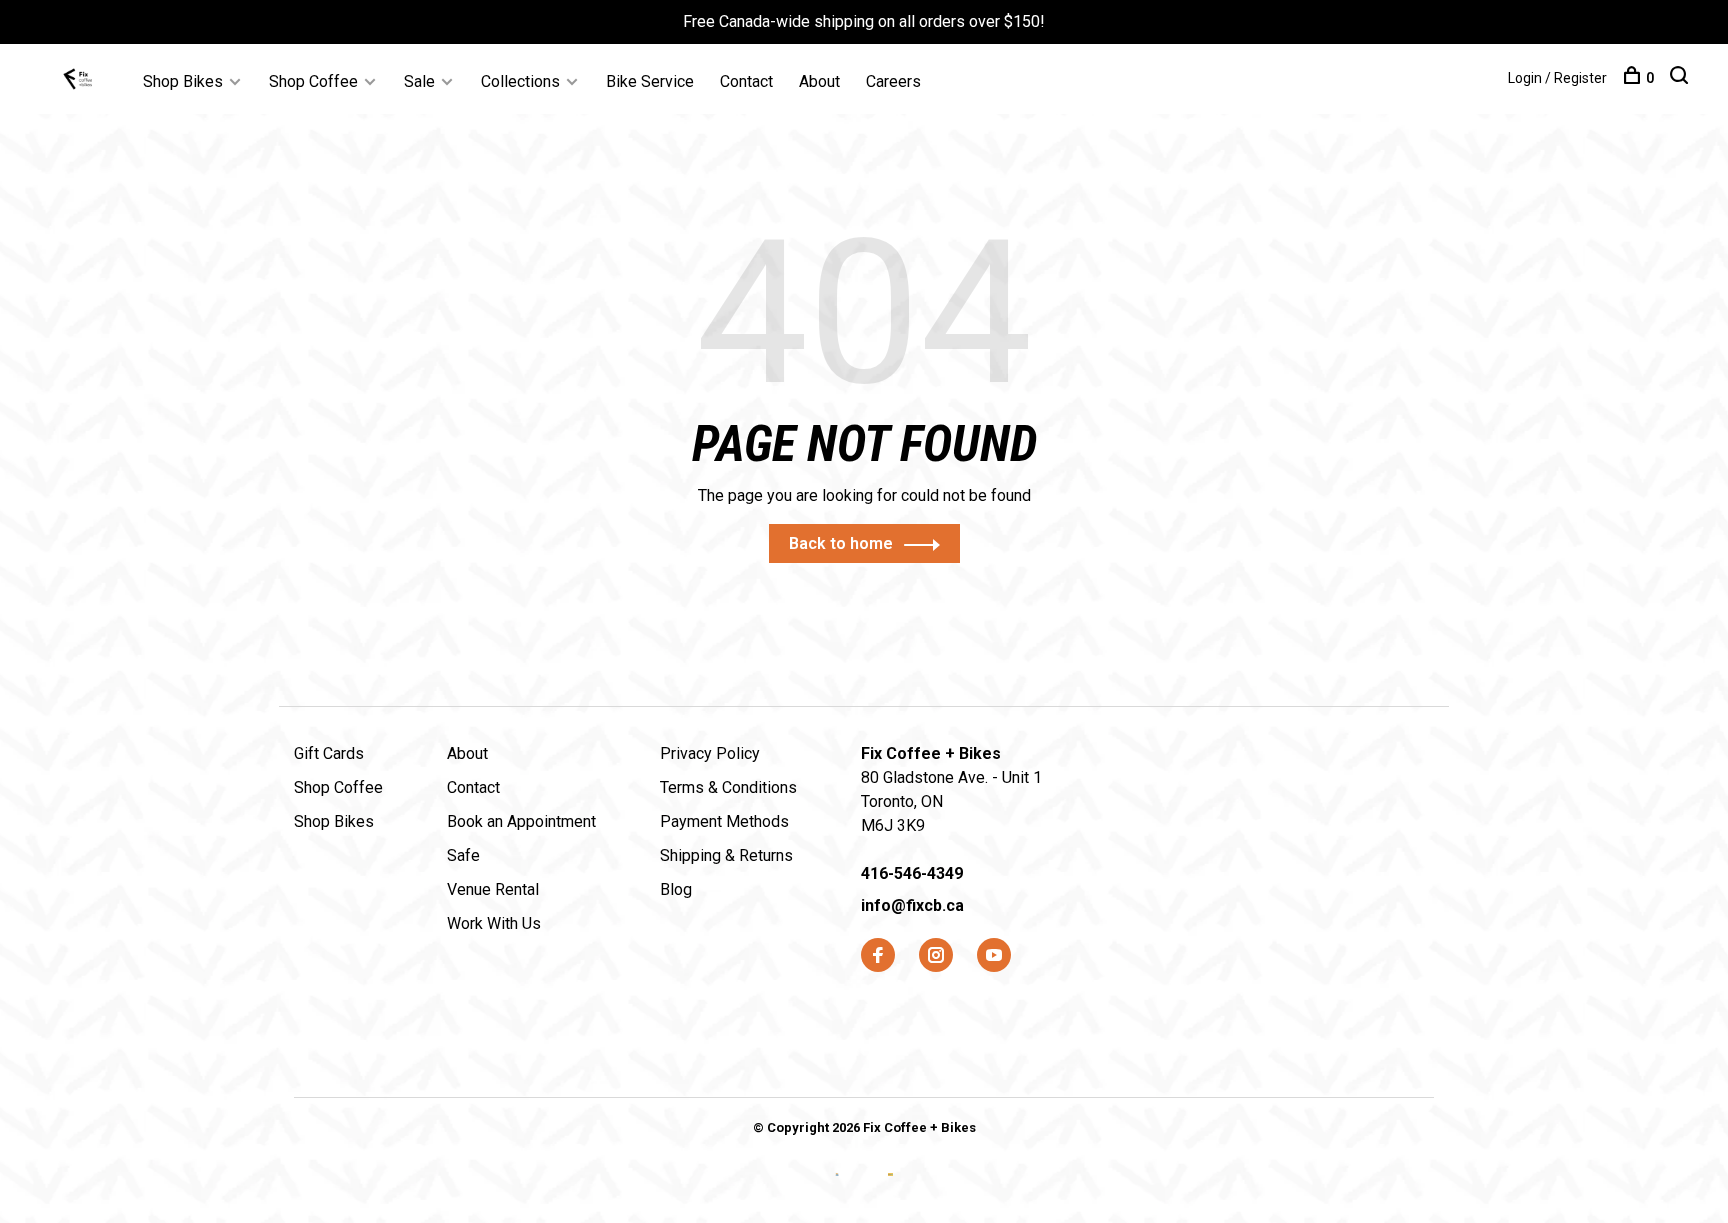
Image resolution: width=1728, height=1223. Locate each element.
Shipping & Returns (726, 855)
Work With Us (494, 923)
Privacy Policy (710, 753)
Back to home (841, 543)
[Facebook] (878, 956)
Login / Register (1557, 78)
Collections (520, 81)
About (819, 81)
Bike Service (650, 81)
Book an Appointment (521, 821)
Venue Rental (493, 889)
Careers (893, 81)
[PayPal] (890, 1190)
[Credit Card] (839, 1190)
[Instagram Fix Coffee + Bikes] (936, 956)
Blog (676, 889)
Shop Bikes (183, 81)
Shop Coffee (313, 81)
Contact (746, 81)
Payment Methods (724, 821)
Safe (463, 855)
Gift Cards (329, 753)
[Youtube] (994, 956)
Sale (419, 81)
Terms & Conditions (728, 787)
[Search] (1681, 78)
